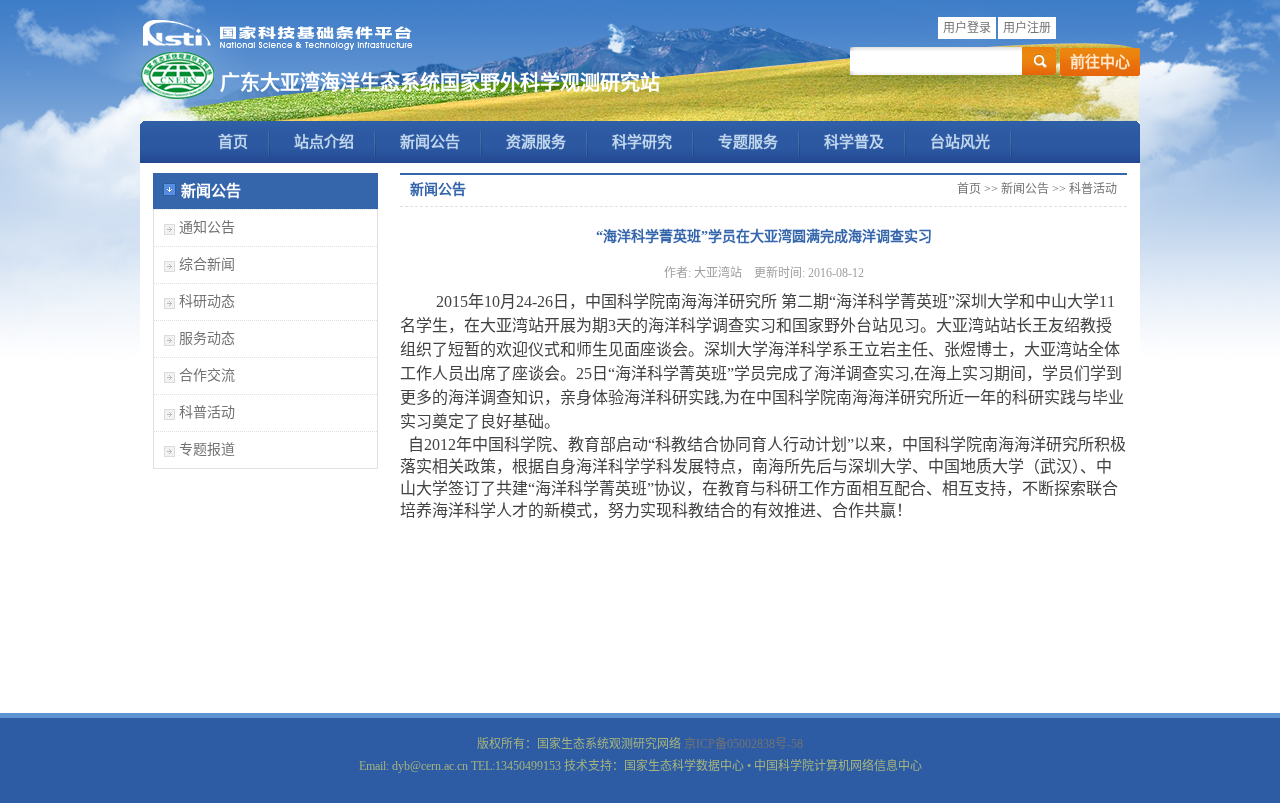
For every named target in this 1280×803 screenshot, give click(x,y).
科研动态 (207, 301)
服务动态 (207, 338)
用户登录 (967, 28)
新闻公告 (430, 142)
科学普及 (854, 142)
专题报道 (207, 449)
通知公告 (207, 227)
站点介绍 (324, 142)
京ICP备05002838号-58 (743, 744)
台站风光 (960, 142)
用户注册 (1027, 28)
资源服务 (536, 142)
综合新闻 (207, 264)
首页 (233, 142)
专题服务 (748, 142)
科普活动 (207, 412)
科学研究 (642, 142)
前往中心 (1100, 62)
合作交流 (207, 375)
